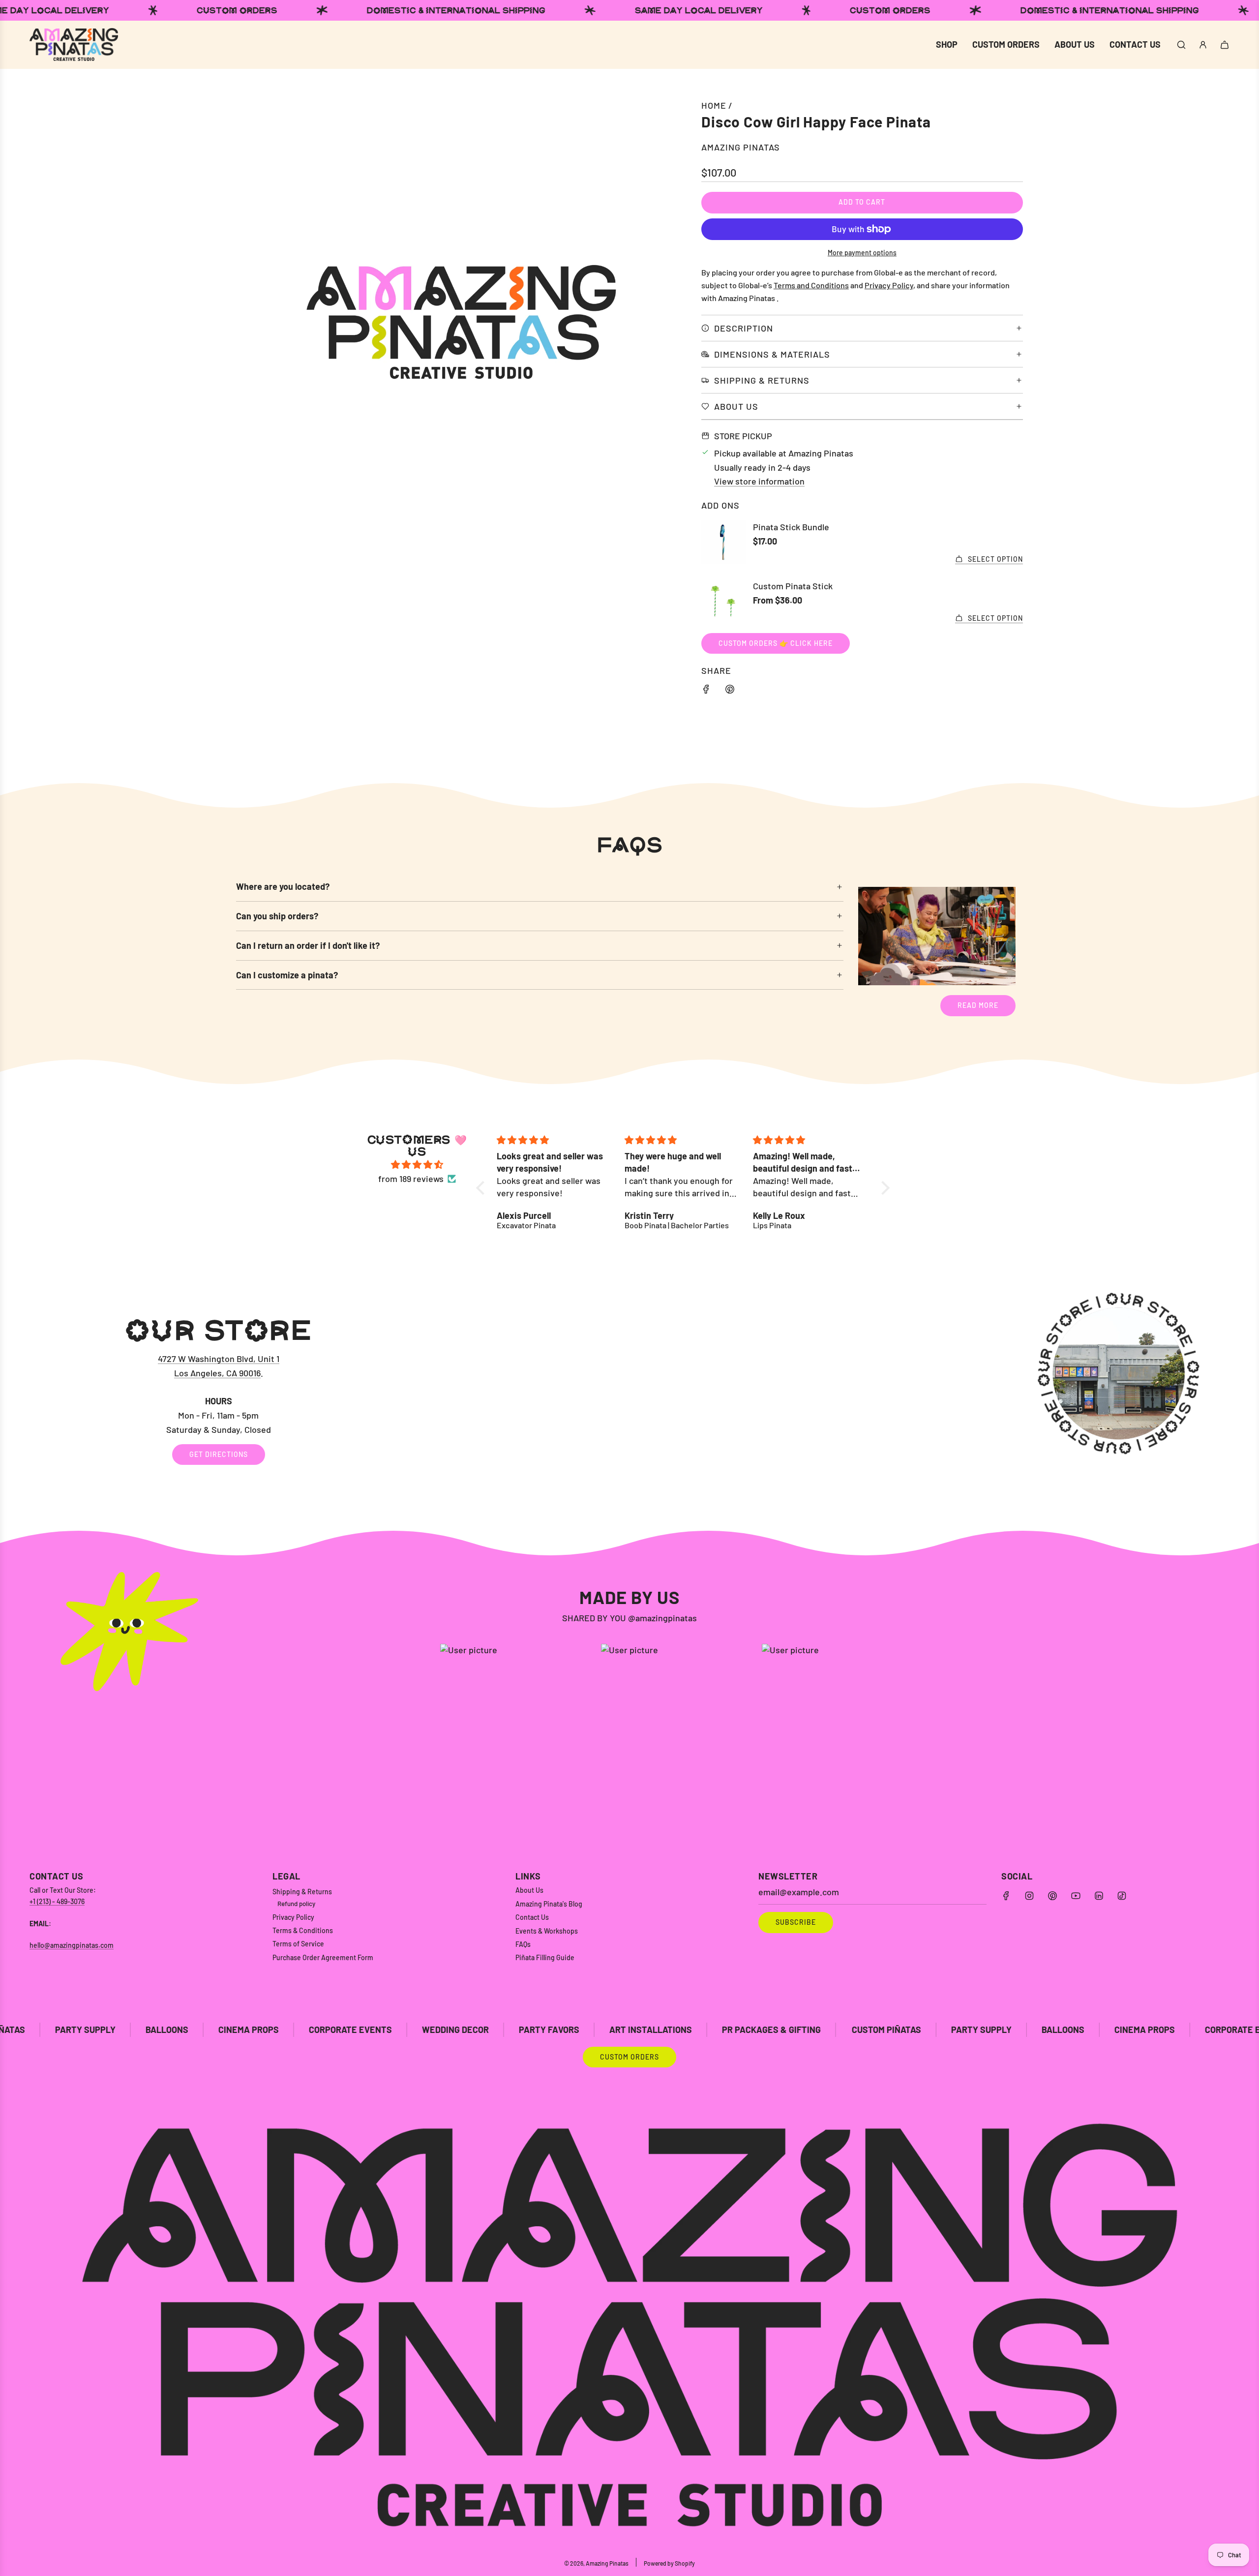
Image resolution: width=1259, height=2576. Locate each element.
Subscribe (796, 1922)
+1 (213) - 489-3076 (57, 1901)
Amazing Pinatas (741, 147)
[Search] (1181, 45)
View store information (759, 481)
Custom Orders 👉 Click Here (776, 643)
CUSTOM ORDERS (629, 2057)
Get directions (219, 1454)
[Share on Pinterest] (730, 691)
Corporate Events (164, 2030)
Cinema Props (62, 2030)
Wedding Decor (269, 2030)
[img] (417, 1165)
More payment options (862, 253)
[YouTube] (1076, 1896)
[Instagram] (1029, 1896)
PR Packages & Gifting (585, 2030)
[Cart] (1225, 45)
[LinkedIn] (1099, 1896)
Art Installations (464, 2030)
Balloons (876, 2030)
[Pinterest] (1052, 1896)
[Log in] (1203, 45)
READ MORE (978, 1005)
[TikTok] (1122, 1896)
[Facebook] (1006, 1896)
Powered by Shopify (669, 2563)
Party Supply (794, 2030)
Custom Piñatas (700, 2030)
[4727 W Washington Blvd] (629, 1391)
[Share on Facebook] (706, 691)
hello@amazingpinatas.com (72, 1945)
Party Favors (362, 2030)
